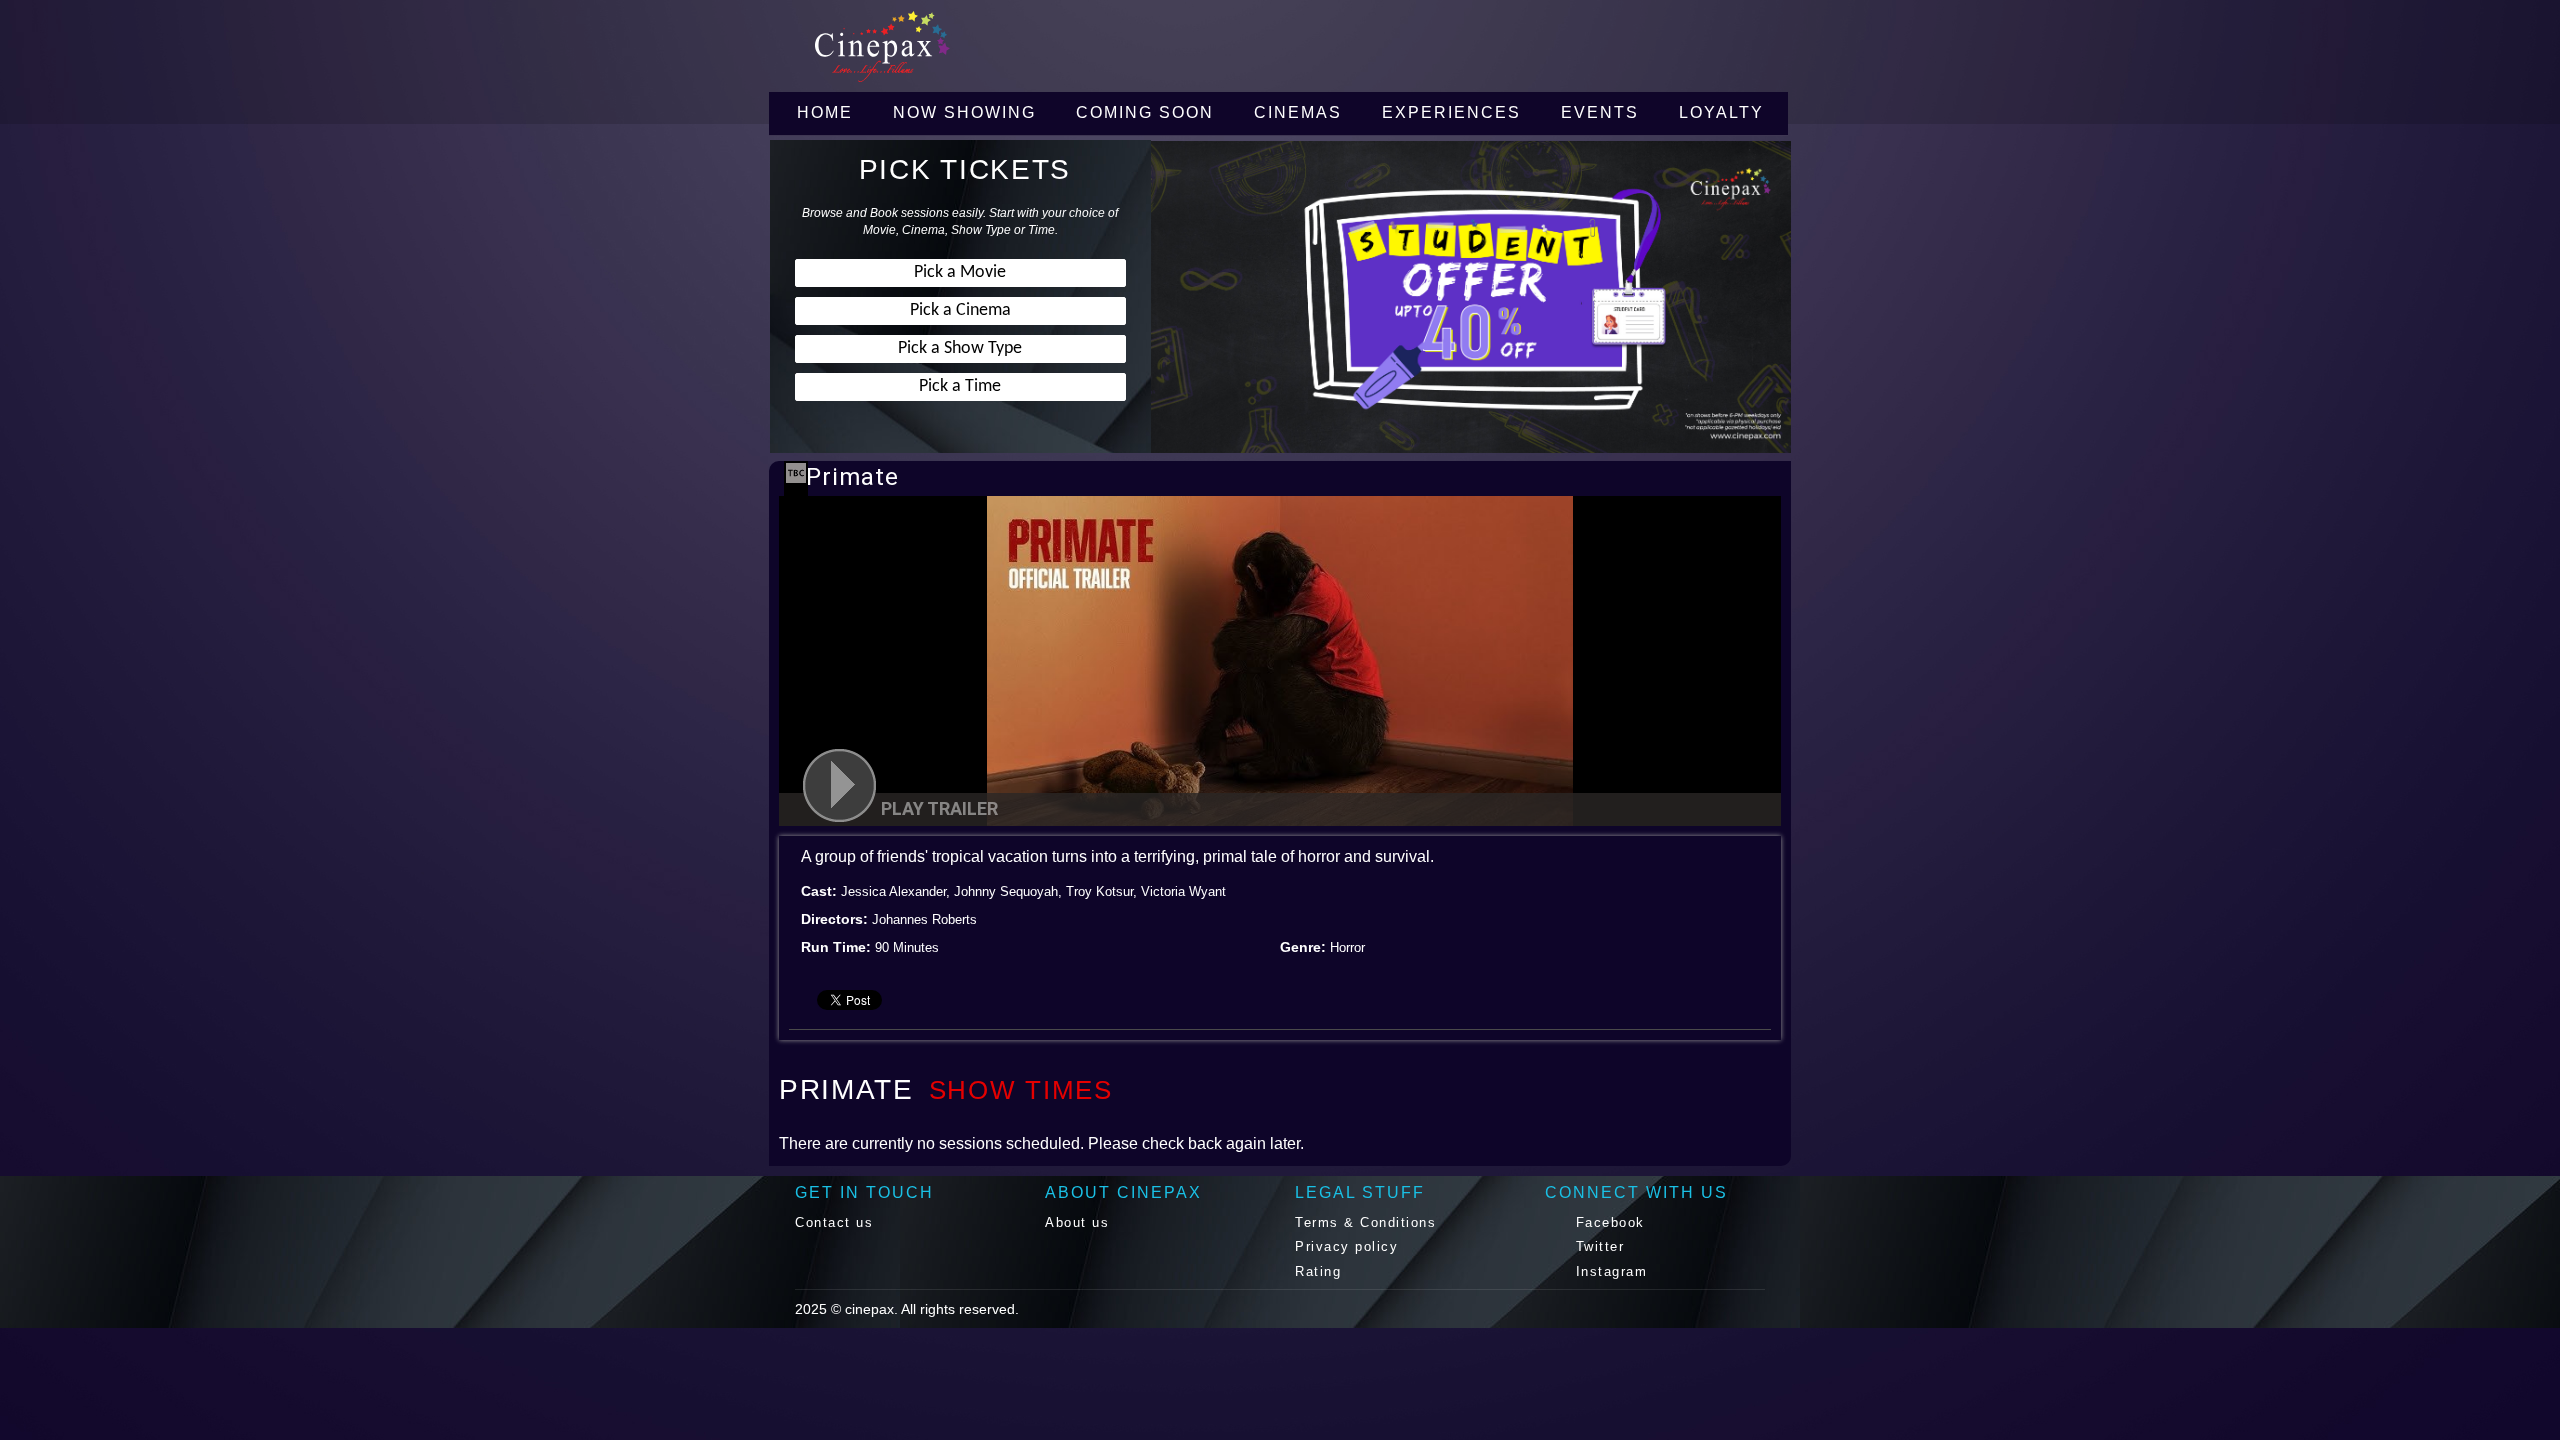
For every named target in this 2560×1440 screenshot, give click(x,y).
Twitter (1597, 1246)
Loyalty (1721, 112)
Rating (1318, 1271)
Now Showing (964, 112)
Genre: (1303, 947)
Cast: (819, 891)
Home (825, 112)
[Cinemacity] (965, 46)
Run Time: (836, 947)
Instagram (1608, 1271)
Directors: (834, 919)
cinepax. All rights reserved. (932, 1309)
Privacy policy (1346, 1246)
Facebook (1607, 1222)
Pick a (960, 272)
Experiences (1451, 112)
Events (1600, 112)
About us (1077, 1222)
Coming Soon (1145, 112)
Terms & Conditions (1365, 1222)
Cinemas (1298, 112)
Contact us (834, 1222)
